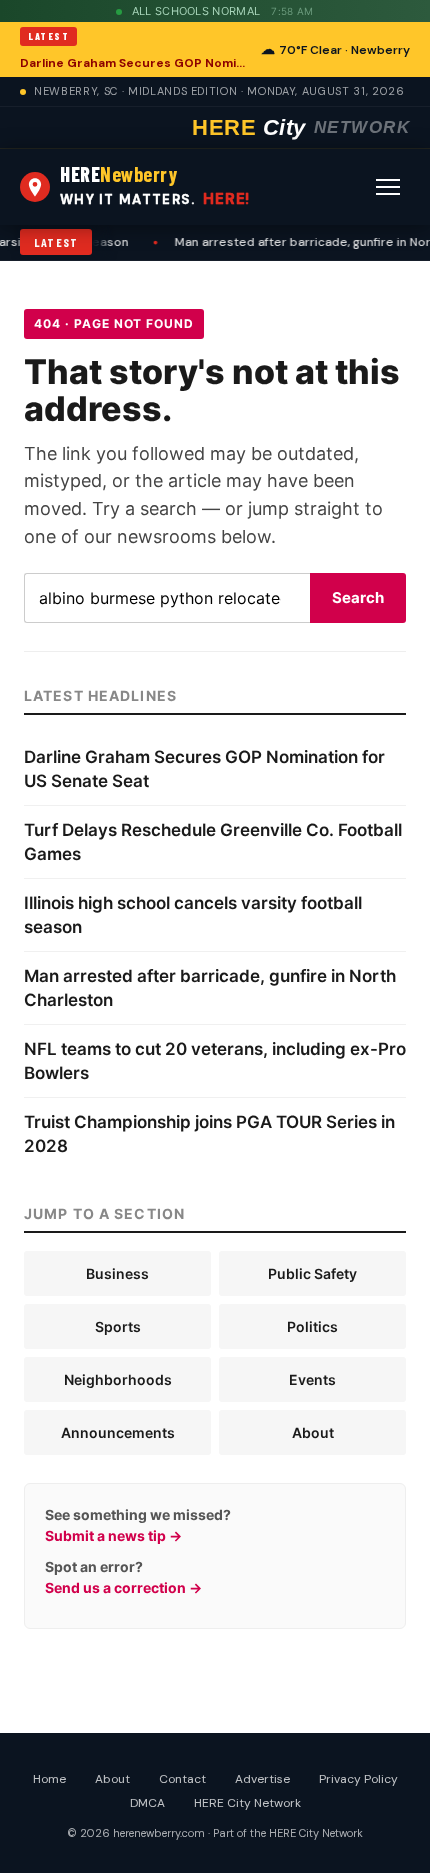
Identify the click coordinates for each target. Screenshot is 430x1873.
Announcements (118, 1432)
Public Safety (312, 1273)
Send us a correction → (123, 1587)
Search (358, 597)
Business (117, 1273)
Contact (182, 1779)
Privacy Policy (358, 1779)
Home (49, 1779)
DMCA (147, 1803)
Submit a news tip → (113, 1535)
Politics (312, 1326)
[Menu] (388, 187)
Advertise (262, 1779)
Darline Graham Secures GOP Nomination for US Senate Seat (134, 63)
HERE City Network (247, 1803)
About (313, 1432)
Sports (118, 1326)
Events (312, 1379)
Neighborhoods (118, 1379)
